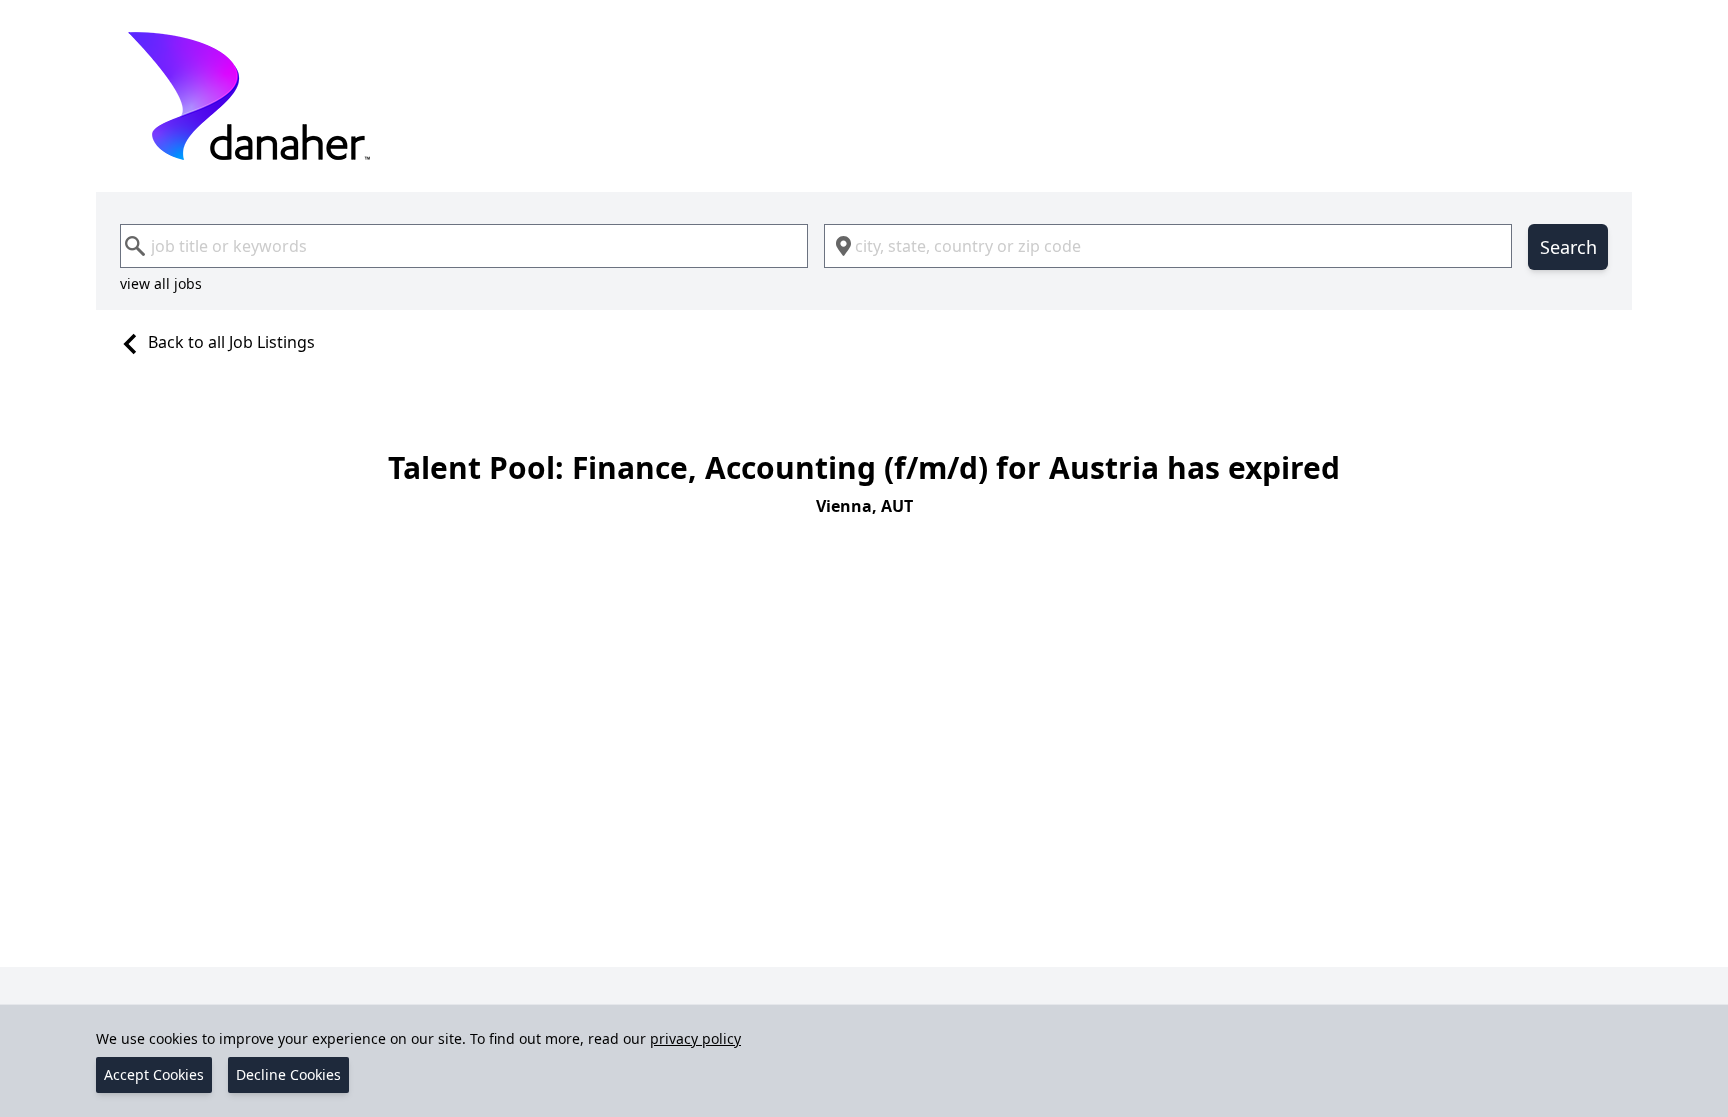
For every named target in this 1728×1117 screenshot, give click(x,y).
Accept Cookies (154, 1074)
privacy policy (695, 1038)
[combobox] (464, 246)
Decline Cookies (288, 1074)
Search (1568, 247)
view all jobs (161, 283)
